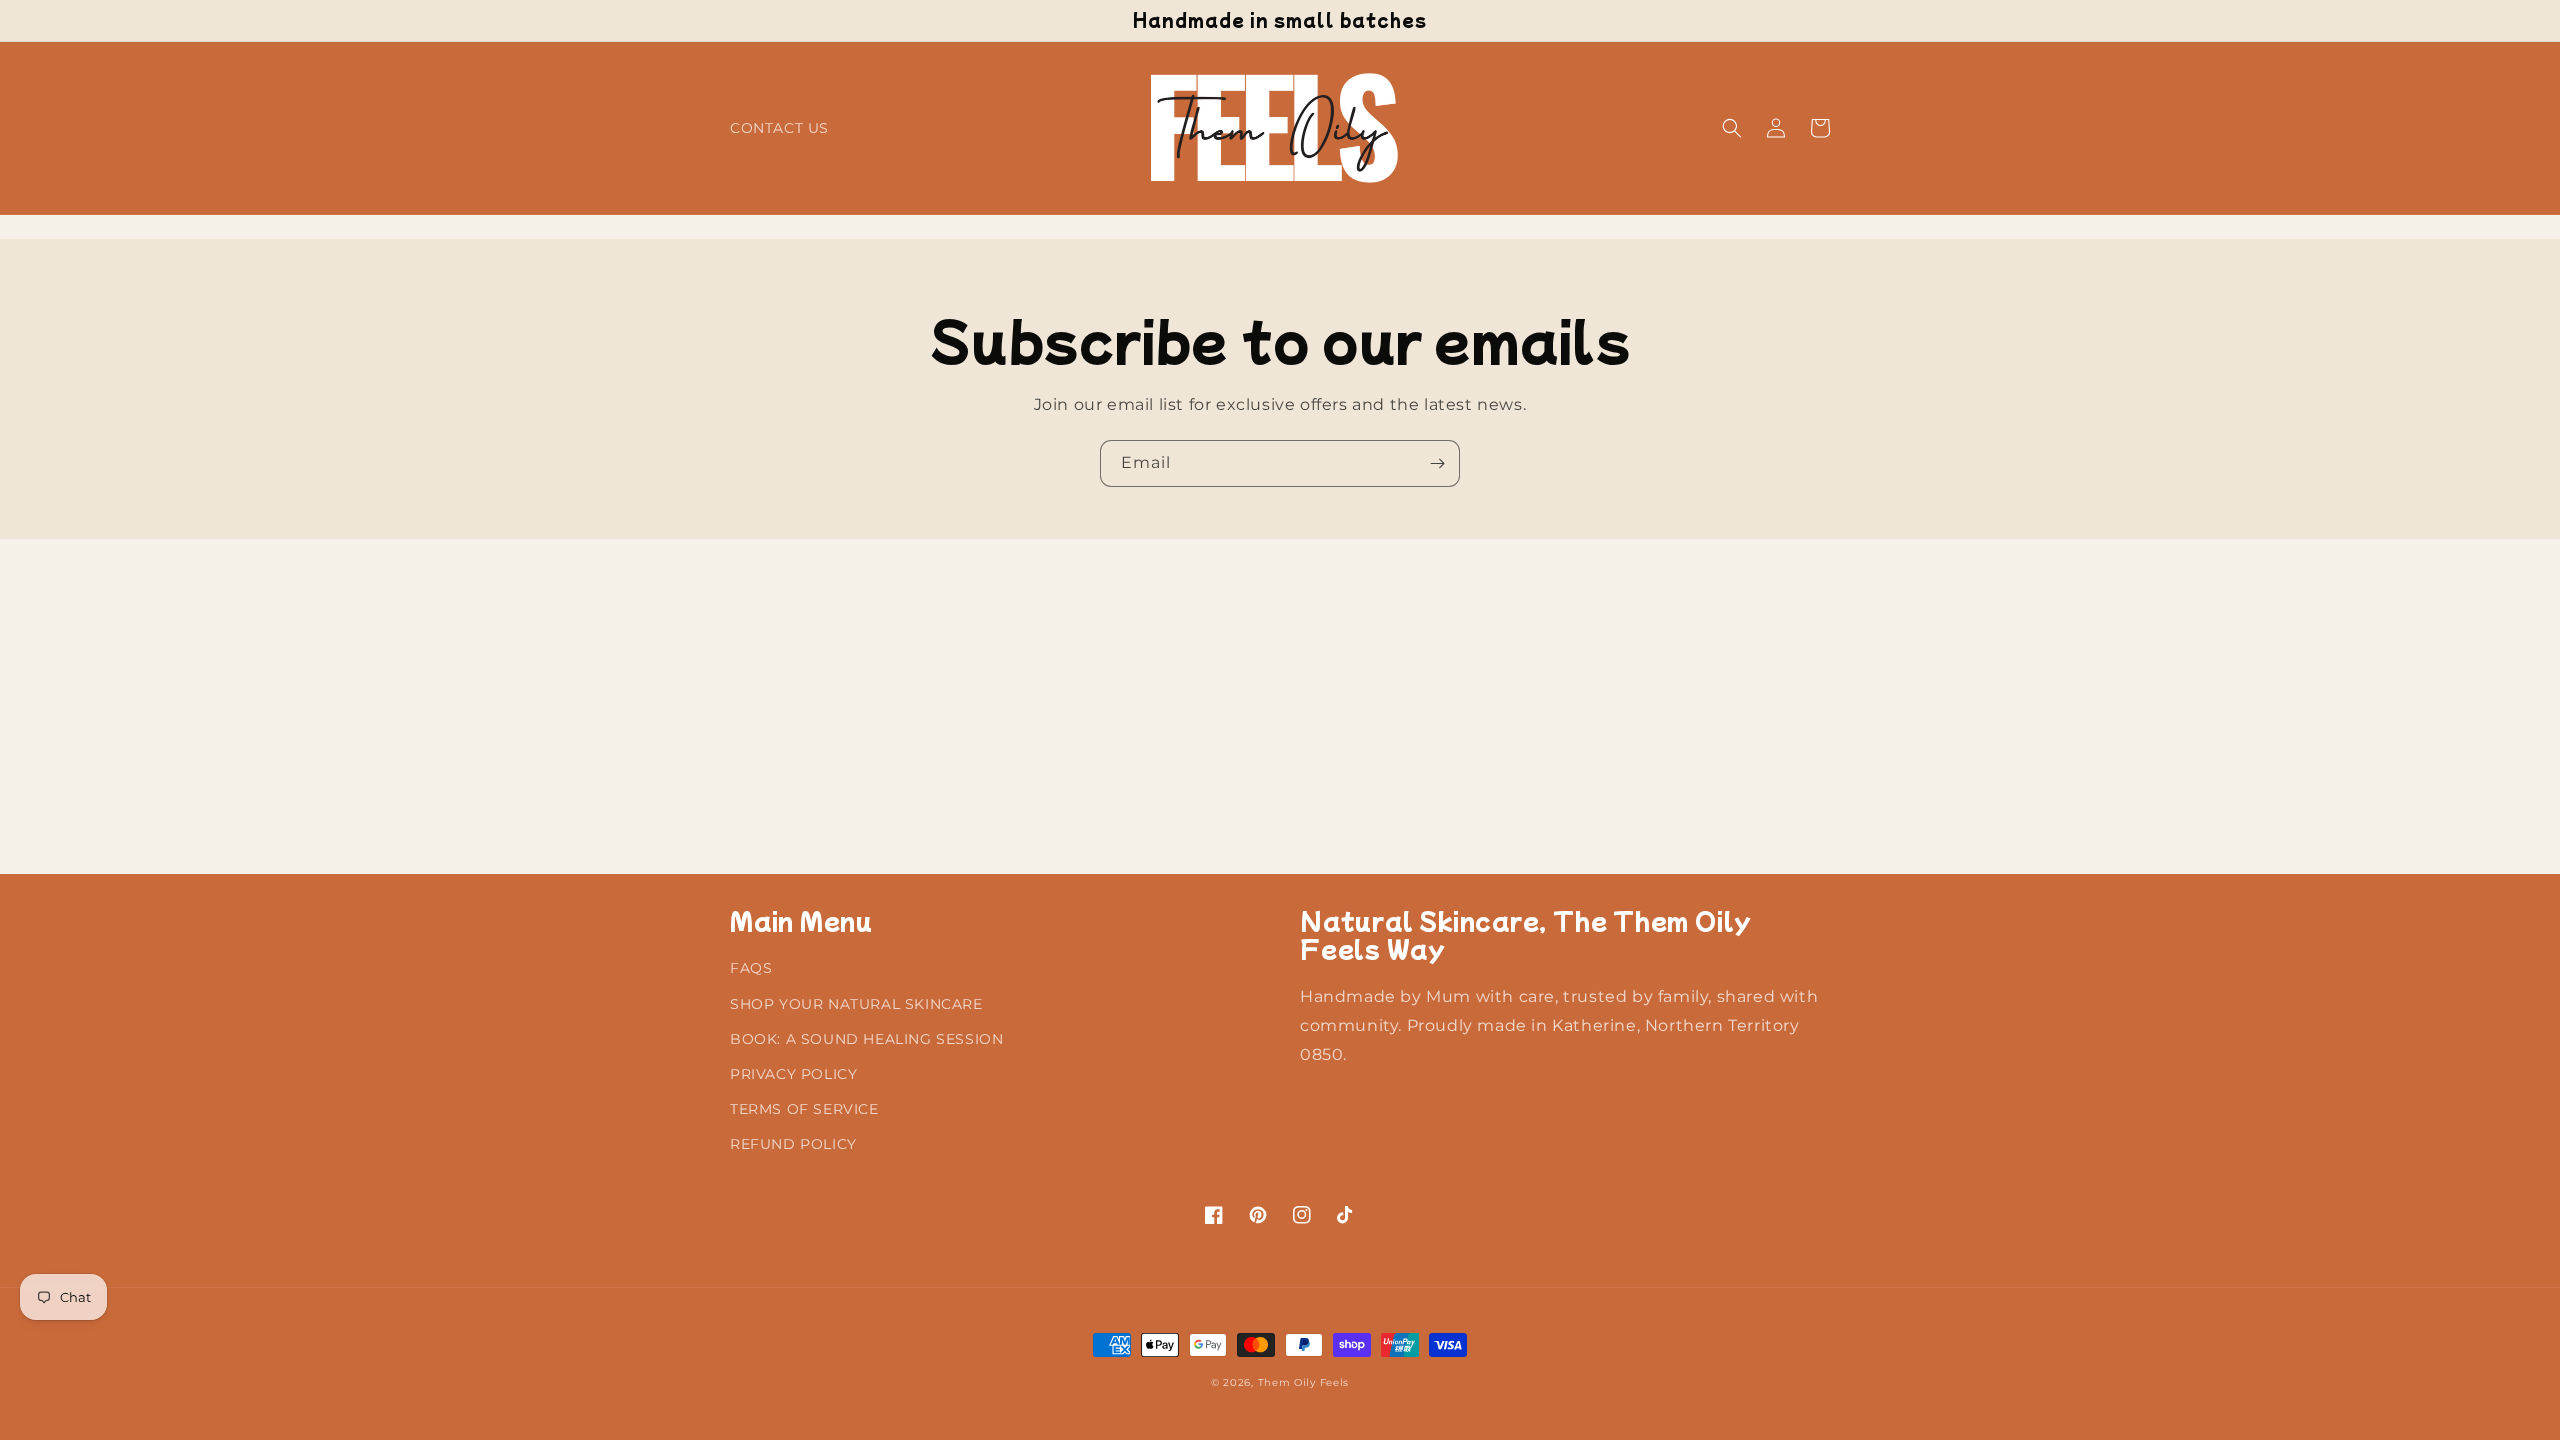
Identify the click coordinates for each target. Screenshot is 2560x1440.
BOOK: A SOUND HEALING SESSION (866, 1039)
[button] (1732, 128)
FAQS (751, 968)
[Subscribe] (1437, 463)
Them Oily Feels (1304, 1382)
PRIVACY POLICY (793, 1074)
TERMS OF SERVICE (804, 1109)
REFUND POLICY (793, 1144)
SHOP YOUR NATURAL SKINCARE (856, 1004)
